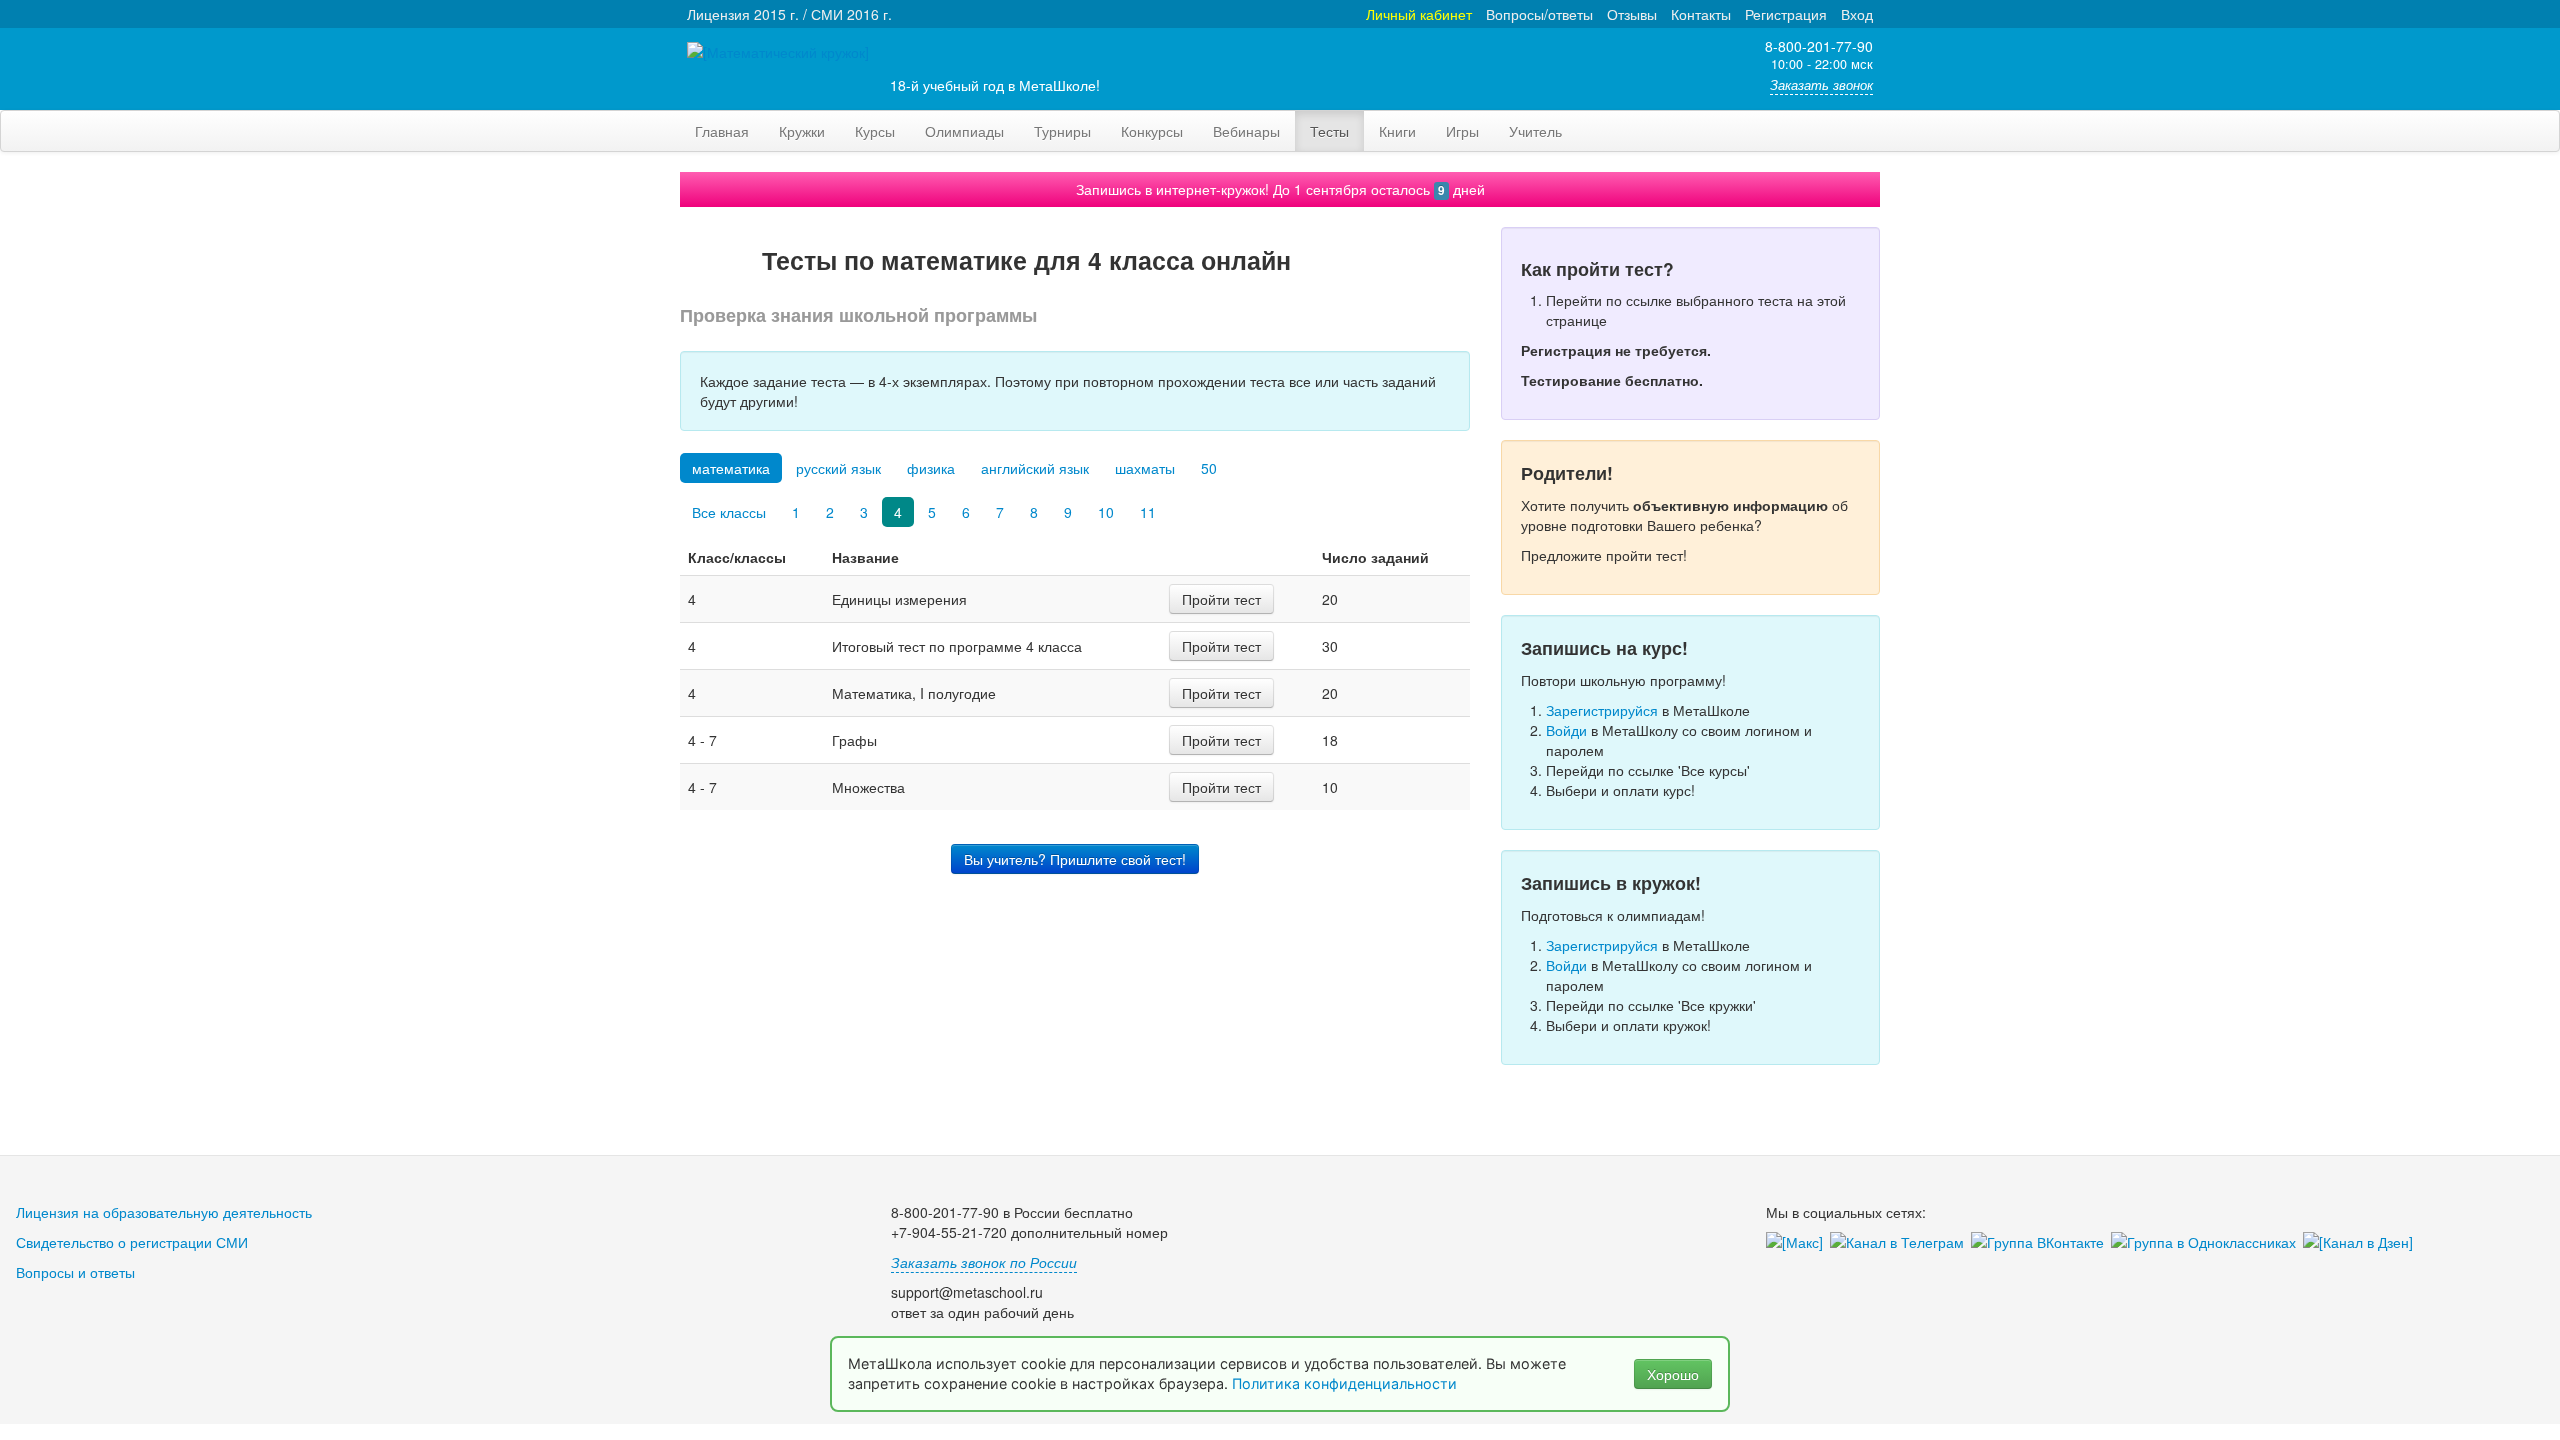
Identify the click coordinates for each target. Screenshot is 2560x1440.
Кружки (802, 131)
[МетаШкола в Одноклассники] (2207, 1243)
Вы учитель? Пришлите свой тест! (1075, 859)
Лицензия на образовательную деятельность (164, 1212)
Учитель (1535, 131)
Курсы (875, 131)
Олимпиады (964, 131)
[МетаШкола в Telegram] (1900, 1243)
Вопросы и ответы (75, 1272)
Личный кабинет (1419, 14)
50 (1209, 468)
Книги (1397, 131)
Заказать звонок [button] (1821, 85)
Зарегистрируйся (1602, 710)
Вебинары (1246, 131)
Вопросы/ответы (1539, 14)
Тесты (1329, 131)
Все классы (729, 512)
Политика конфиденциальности (1346, 1383)
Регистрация (1786, 14)
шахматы (1145, 468)
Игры (1462, 131)
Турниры (1062, 131)
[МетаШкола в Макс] (1798, 1243)
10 (1106, 512)
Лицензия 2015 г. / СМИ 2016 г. (789, 14)
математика (731, 468)
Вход (1857, 14)
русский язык (838, 468)
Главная (722, 131)
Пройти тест (1221, 599)
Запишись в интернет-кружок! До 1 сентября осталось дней (1280, 189)
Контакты (1701, 14)
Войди (1566, 730)
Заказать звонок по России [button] (984, 1262)
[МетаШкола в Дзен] (2361, 1243)
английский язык (1035, 468)
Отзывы (1632, 14)
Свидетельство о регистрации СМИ (132, 1242)
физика (931, 468)
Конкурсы (1152, 131)
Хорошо (1673, 1374)
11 (1148, 512)
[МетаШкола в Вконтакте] (2041, 1243)
